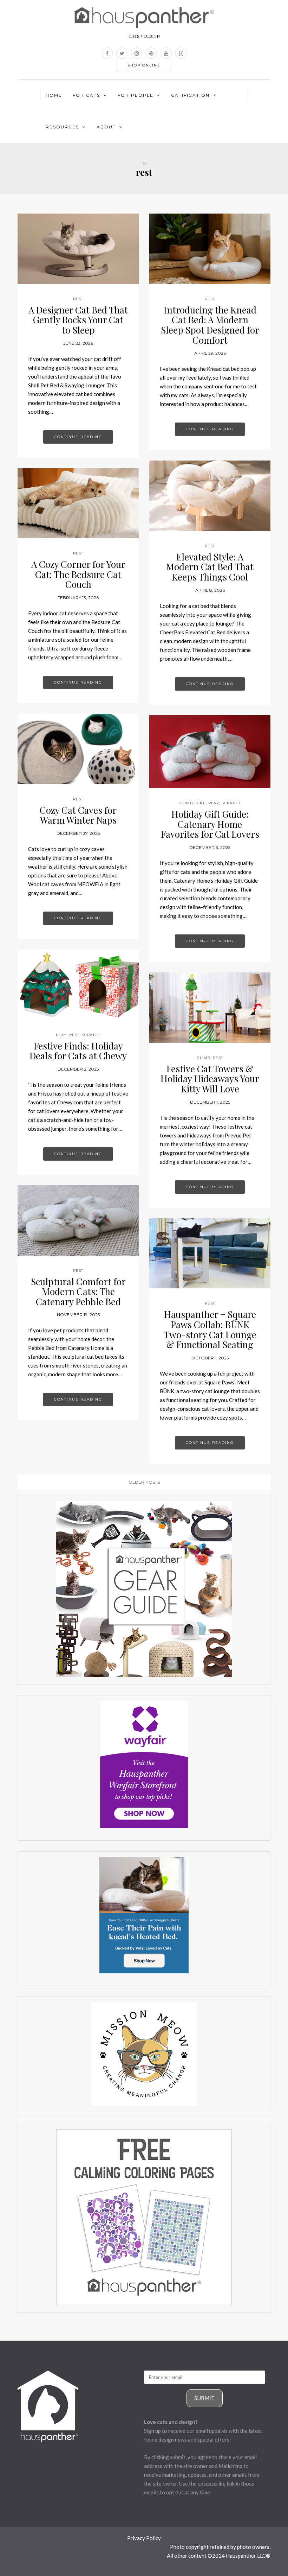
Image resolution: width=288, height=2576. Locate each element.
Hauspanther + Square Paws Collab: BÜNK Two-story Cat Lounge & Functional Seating (210, 1329)
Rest (78, 299)
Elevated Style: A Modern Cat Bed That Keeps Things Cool (210, 567)
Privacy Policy (144, 2538)
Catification (190, 95)
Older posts (144, 1482)
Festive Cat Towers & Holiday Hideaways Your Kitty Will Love (210, 1079)
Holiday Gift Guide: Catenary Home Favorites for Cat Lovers (210, 824)
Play (214, 803)
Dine (201, 803)
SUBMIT (205, 2398)
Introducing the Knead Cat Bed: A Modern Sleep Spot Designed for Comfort (210, 325)
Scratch (231, 803)
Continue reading (78, 437)
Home (54, 95)
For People (136, 95)
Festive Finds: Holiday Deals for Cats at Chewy (78, 1051)
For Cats (86, 95)
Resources (62, 127)
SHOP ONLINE (144, 65)
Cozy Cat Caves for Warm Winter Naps (78, 815)
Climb (186, 803)
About (106, 127)
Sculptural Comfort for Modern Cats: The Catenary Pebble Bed (78, 1292)
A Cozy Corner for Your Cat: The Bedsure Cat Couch (78, 574)
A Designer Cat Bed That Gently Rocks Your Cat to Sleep (78, 320)
